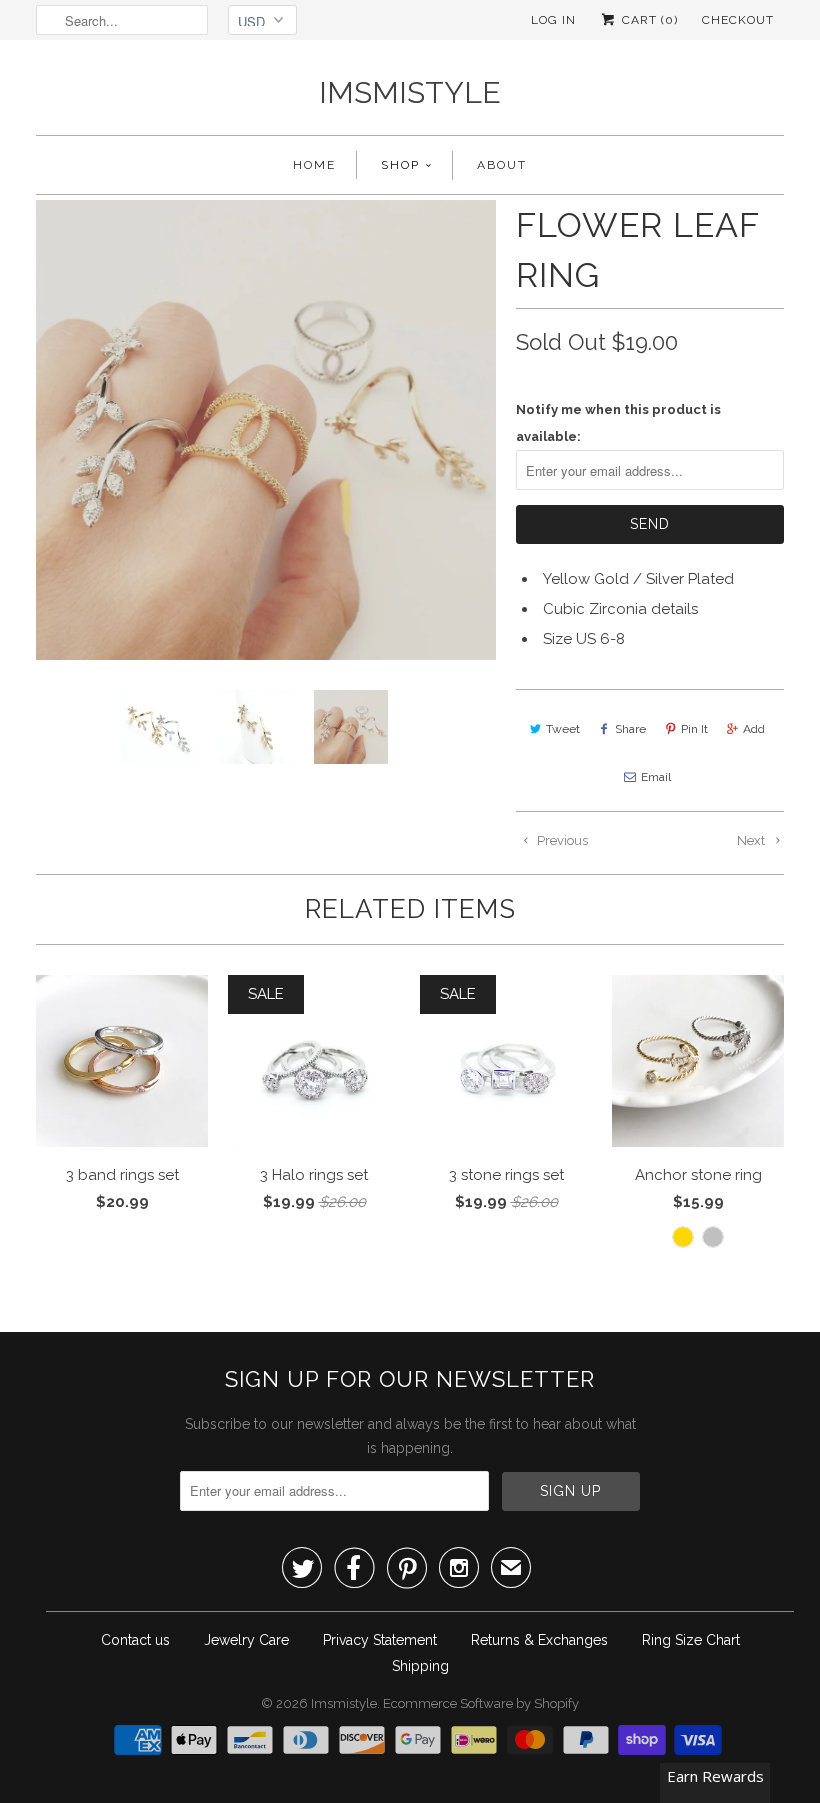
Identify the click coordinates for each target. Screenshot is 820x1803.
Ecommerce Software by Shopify (481, 1703)
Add (754, 729)
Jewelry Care (246, 1640)
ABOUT (502, 165)
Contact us (135, 1640)
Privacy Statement (380, 1640)
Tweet (563, 729)
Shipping (420, 1666)
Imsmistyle (410, 92)
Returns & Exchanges (539, 1640)
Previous (561, 840)
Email (656, 777)
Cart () (648, 20)
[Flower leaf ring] (266, 430)
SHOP (400, 165)
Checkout (738, 20)
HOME (314, 165)
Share (630, 729)
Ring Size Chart (691, 1640)
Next (752, 840)
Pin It (694, 729)
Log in (553, 20)
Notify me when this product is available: (618, 423)
